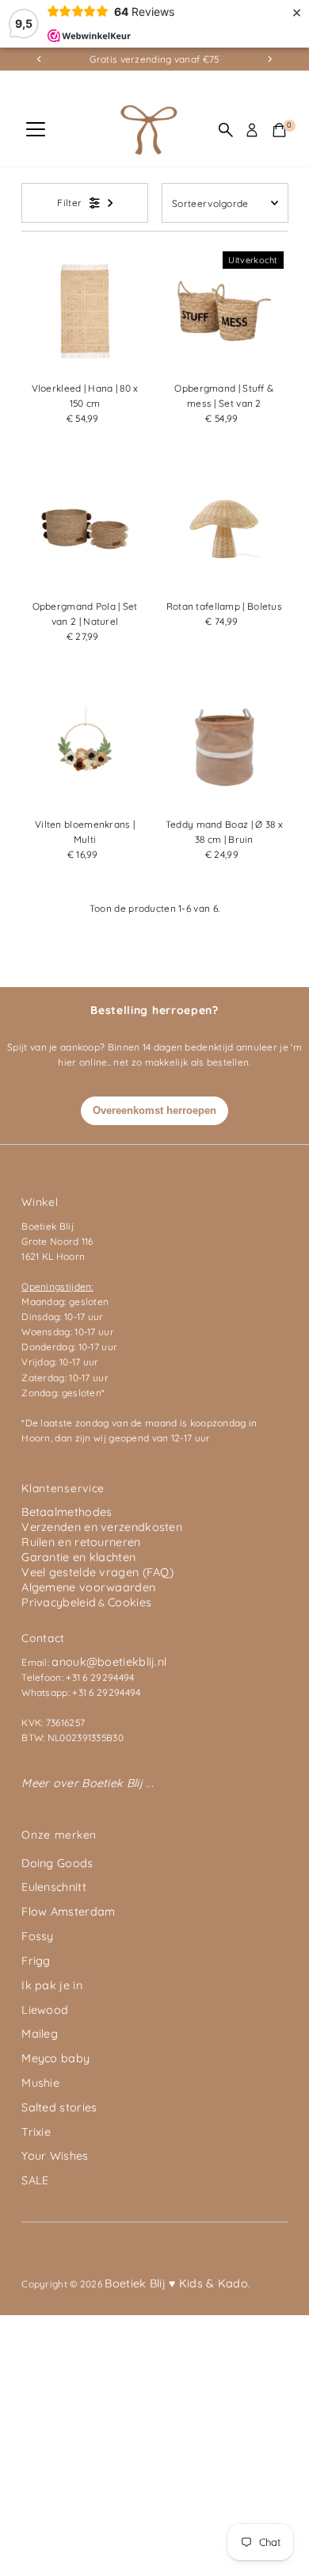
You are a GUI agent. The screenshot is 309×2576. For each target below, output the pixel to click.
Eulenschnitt (54, 1887)
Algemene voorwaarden (88, 1587)
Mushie (40, 2083)
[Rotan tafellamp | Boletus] (224, 529)
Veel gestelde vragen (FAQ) (97, 1572)
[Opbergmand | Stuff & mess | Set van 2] (224, 311)
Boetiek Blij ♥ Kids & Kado (176, 2283)
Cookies (130, 1602)
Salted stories (59, 2107)
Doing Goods (57, 1863)
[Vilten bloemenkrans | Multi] (85, 747)
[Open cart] (279, 130)
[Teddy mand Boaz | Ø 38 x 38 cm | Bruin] (224, 747)
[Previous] (39, 59)
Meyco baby (55, 2058)
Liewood (45, 2010)
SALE (35, 2180)
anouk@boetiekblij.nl (109, 1662)
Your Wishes (55, 2156)
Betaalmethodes (67, 1512)
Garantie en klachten (78, 1557)
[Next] (270, 59)
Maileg (40, 2034)
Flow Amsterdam (68, 1912)
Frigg (36, 1961)
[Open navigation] (36, 130)
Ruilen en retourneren (81, 1542)
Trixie (36, 2132)
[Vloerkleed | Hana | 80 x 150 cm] (85, 311)
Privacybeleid (59, 1602)
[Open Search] (226, 130)
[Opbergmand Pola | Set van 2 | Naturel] (85, 529)
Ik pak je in (52, 1985)
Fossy (38, 1936)
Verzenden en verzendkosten (102, 1527)
